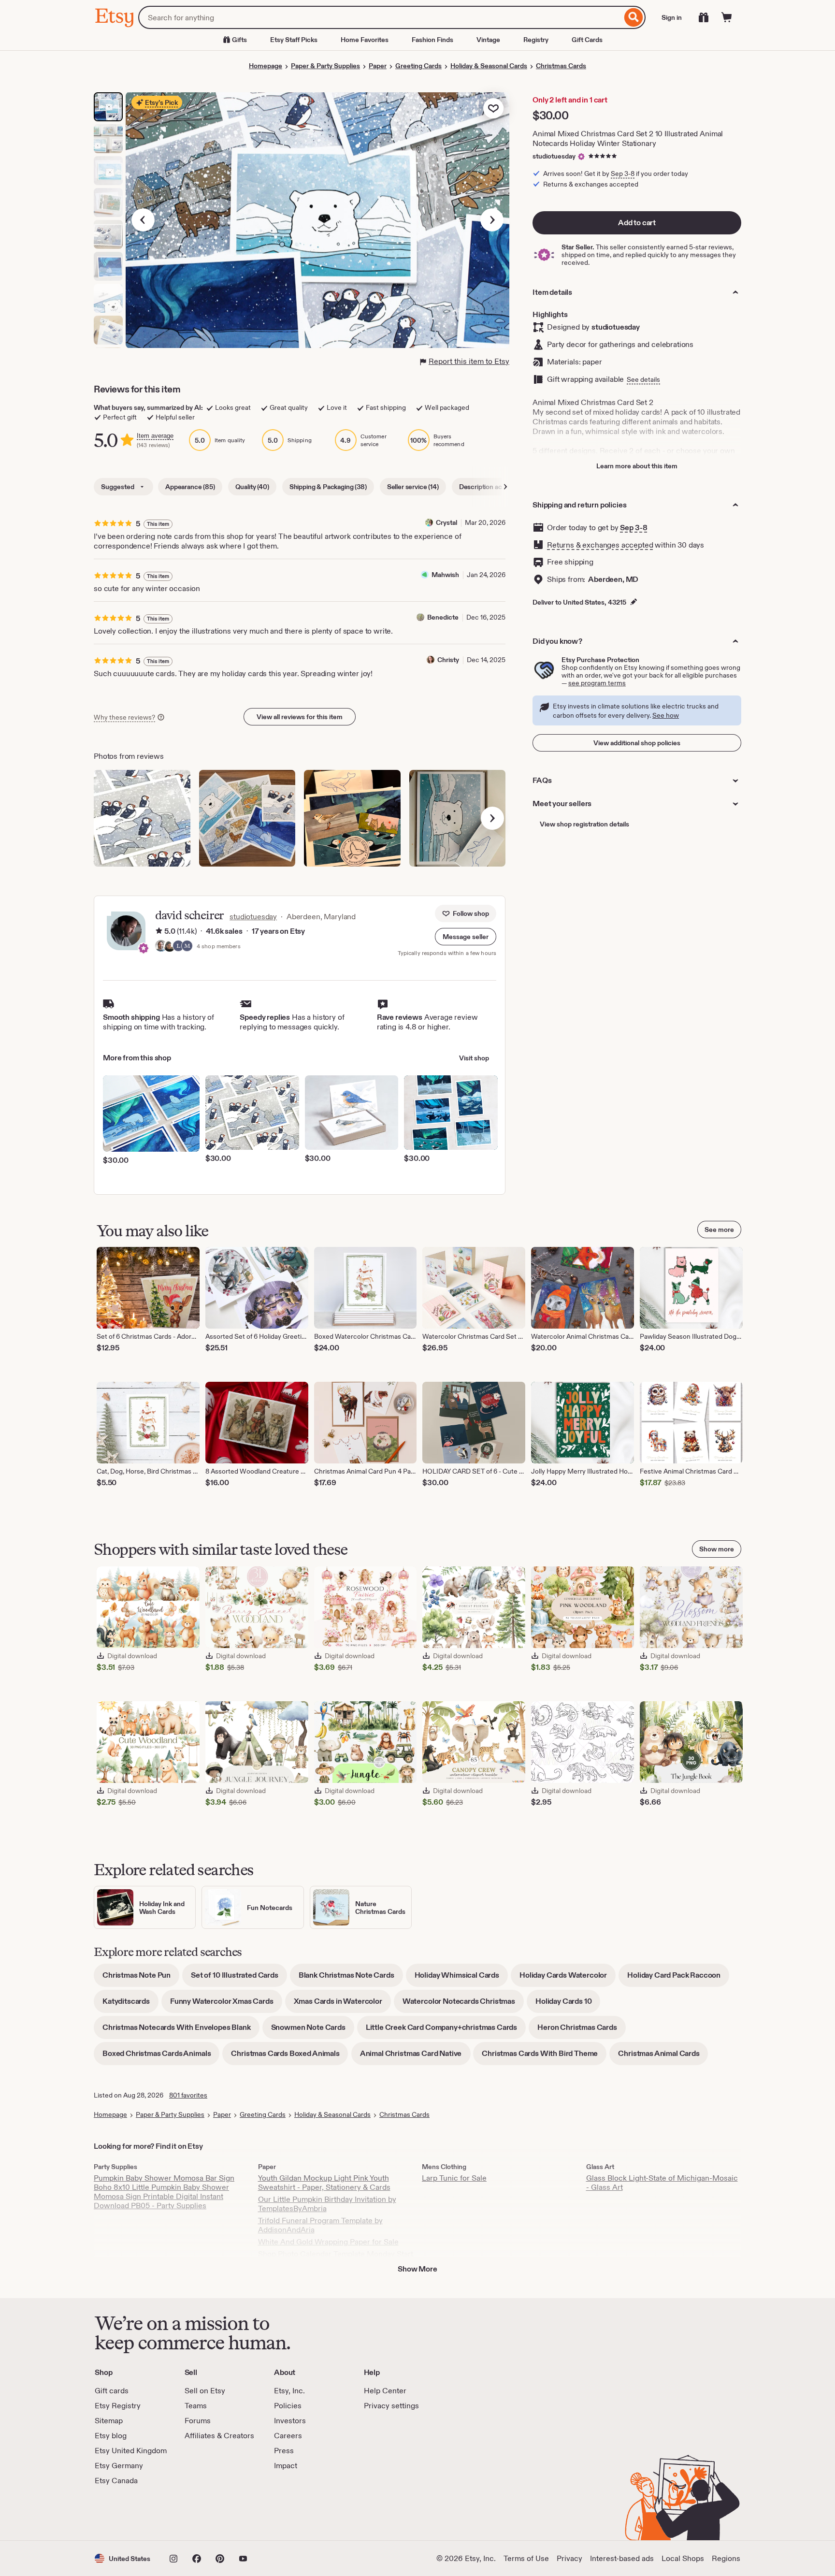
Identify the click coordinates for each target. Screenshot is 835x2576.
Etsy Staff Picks (294, 40)
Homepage (266, 66)
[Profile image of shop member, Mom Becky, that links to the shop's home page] (187, 947)
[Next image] (492, 220)
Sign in (672, 17)
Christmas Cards (561, 66)
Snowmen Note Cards (313, 2031)
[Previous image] (143, 220)
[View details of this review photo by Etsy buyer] (142, 818)
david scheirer (189, 915)
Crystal (446, 522)
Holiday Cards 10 (568, 2004)
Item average (155, 436)
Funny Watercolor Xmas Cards (226, 2004)
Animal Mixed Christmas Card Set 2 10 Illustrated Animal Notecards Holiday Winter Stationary (628, 138)
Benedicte (443, 617)
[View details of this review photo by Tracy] (247, 818)
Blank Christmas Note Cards (351, 1978)
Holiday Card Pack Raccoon (678, 1978)
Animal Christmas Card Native (415, 2057)
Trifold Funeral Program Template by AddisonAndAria (320, 2225)
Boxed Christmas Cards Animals (161, 2057)
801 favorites (188, 2095)
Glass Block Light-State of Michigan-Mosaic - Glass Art (662, 2183)
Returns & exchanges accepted (600, 545)
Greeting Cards (418, 66)
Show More (417, 2269)
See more (719, 1230)
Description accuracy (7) (495, 487)
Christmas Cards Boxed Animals (289, 2057)
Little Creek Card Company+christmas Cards (446, 2031)
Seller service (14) (413, 487)
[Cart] (727, 17)
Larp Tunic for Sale (454, 2178)
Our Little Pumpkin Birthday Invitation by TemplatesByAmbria (327, 2204)
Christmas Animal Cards (663, 2057)
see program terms (597, 683)
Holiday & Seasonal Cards (489, 66)
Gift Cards (587, 40)
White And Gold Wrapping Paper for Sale (328, 2242)
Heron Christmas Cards (582, 2031)
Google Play (200, 2513)
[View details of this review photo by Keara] (352, 818)
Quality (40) (252, 487)
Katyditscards (130, 2004)
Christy (448, 660)
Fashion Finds (432, 40)
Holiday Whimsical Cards (461, 1978)
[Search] (634, 17)
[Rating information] (159, 931)
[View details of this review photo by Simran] (458, 818)
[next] (492, 818)
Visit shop (474, 1058)
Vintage (488, 40)
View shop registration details (584, 824)
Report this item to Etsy (469, 361)
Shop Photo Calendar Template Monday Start (336, 2254)
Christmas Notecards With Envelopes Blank (181, 2031)
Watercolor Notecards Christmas (463, 2004)
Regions (726, 2558)
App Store (127, 2513)
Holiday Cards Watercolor (568, 1978)
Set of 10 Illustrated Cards (239, 1978)
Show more (717, 1549)
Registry (536, 40)
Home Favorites (365, 40)
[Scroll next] (505, 487)
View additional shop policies (637, 743)
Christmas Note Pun (141, 1978)
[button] (466, 937)
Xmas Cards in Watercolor (342, 2004)
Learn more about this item (637, 466)
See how (666, 715)
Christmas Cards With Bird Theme (544, 2057)
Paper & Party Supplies (325, 66)
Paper (378, 66)
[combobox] (380, 17)
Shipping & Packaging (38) (328, 487)
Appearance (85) (190, 487)
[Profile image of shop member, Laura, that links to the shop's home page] (178, 947)
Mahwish (445, 575)
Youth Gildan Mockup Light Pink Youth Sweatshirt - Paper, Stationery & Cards (324, 2183)
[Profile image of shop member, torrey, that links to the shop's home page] (170, 947)
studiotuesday (554, 156)
